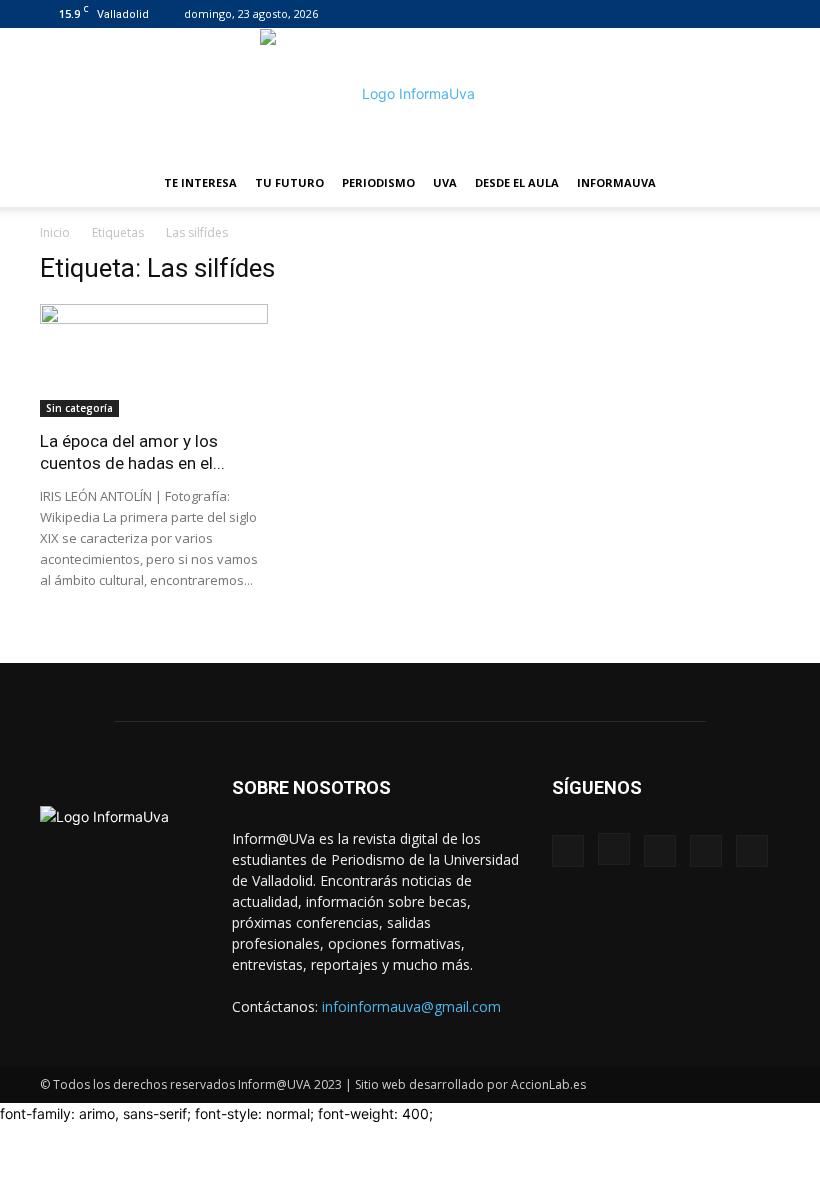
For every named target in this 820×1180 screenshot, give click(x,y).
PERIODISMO (378, 182)
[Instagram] (666, 14)
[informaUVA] (410, 94)
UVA (445, 182)
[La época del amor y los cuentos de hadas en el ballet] (154, 360)
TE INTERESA (200, 182)
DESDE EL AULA (517, 182)
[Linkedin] (699, 14)
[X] (732, 14)
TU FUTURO (289, 182)
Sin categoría (79, 408)
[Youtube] (765, 14)
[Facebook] (633, 14)
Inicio (55, 232)
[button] (756, 183)
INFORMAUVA (616, 182)
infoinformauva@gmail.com (411, 1006)
